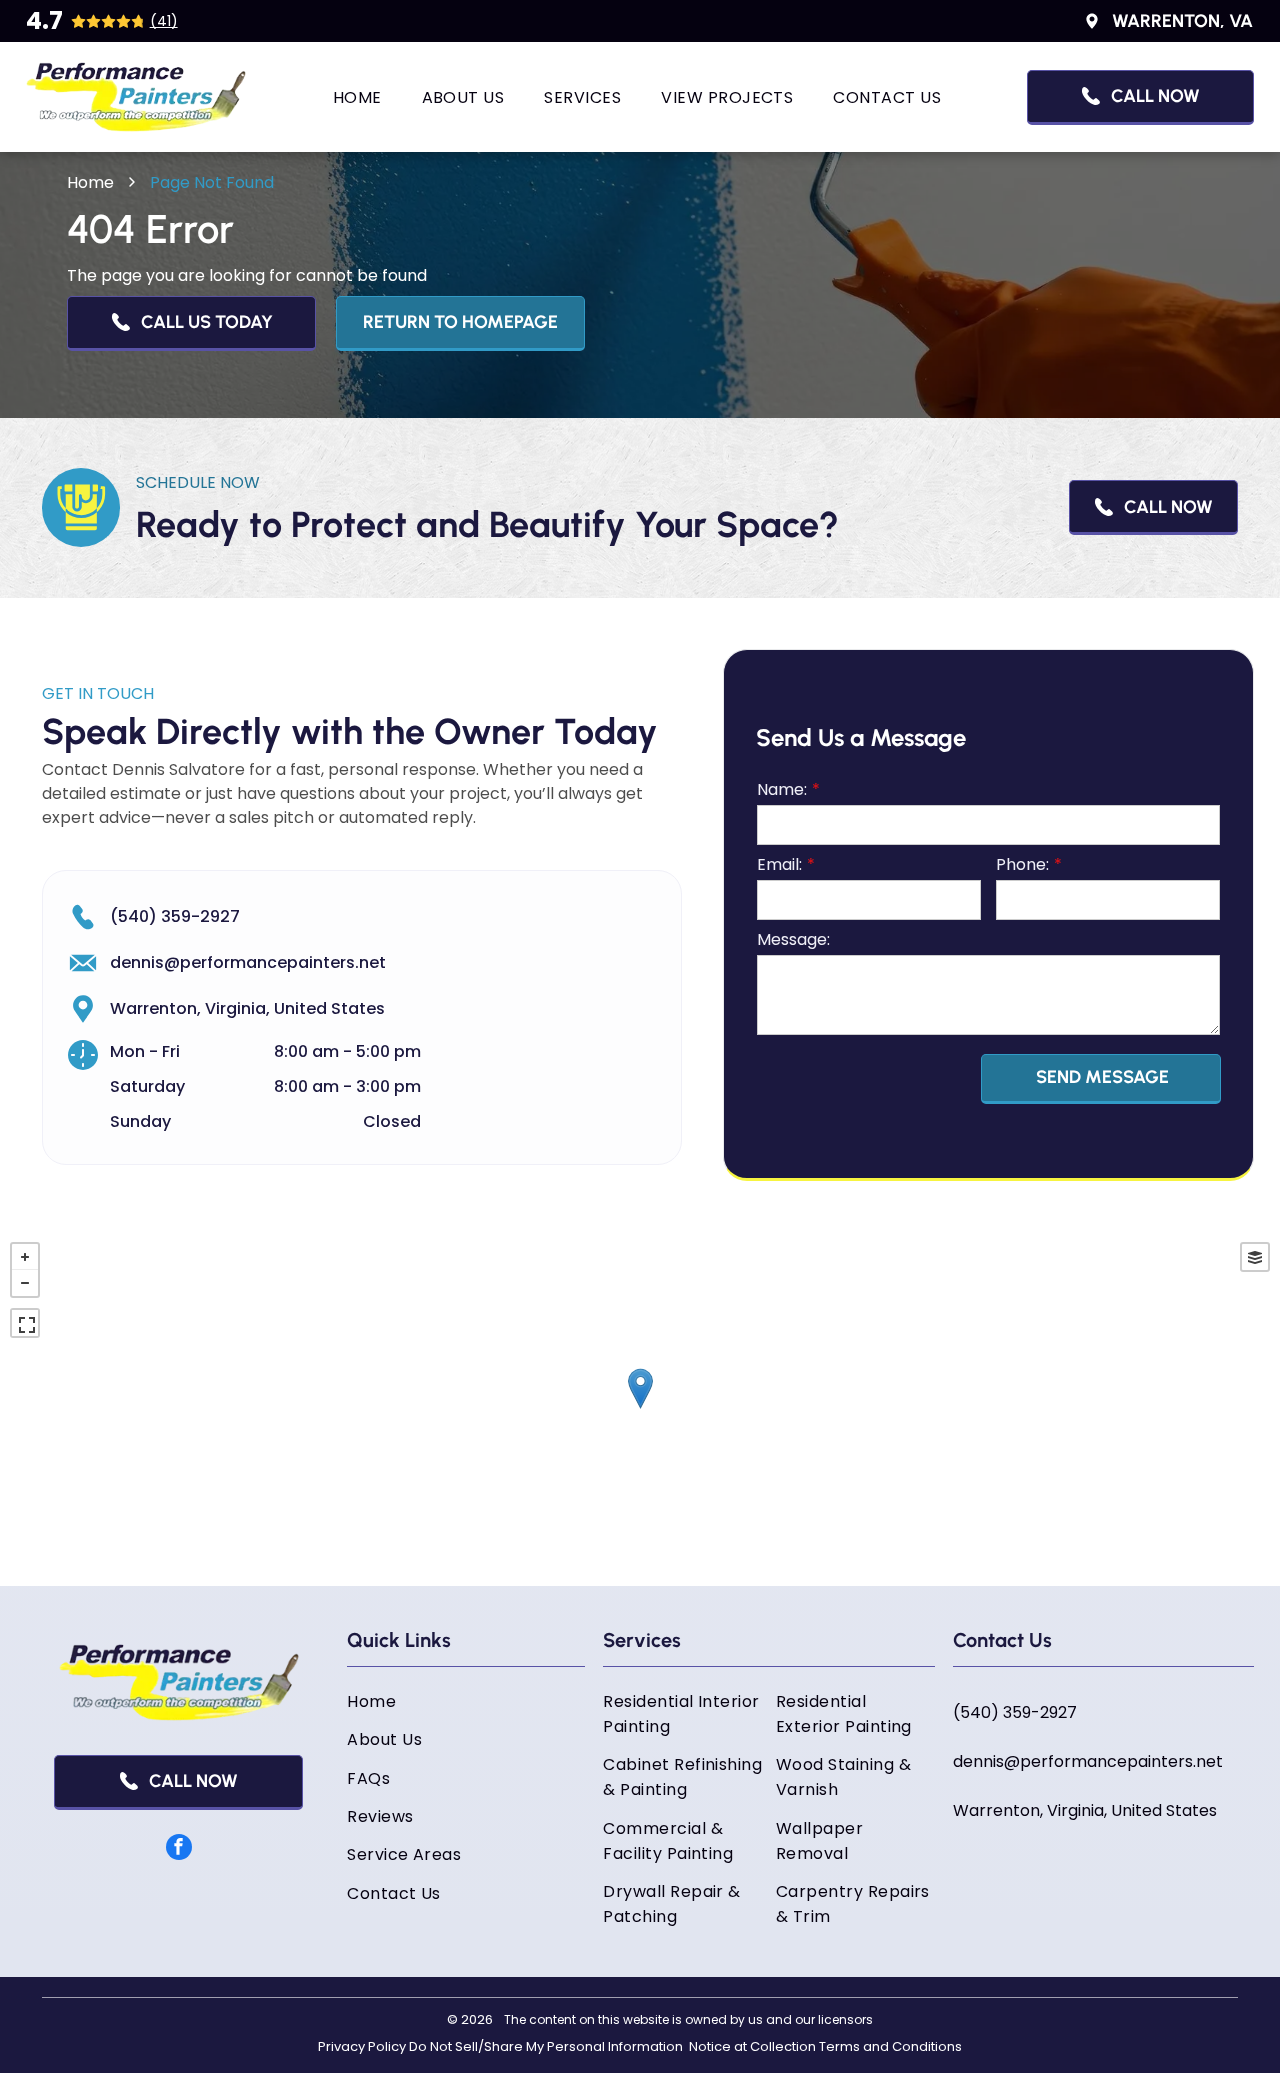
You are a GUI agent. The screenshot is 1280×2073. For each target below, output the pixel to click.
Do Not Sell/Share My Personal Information (546, 2046)
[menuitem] (357, 96)
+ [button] (25, 1257)
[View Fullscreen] (25, 1323)
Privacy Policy (362, 2046)
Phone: (1022, 864)
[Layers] (1255, 1257)
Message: (793, 939)
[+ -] (640, 1409)
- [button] (25, 1283)
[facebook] (179, 1849)
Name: (782, 789)
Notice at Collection (752, 2046)
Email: (779, 864)
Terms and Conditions (890, 2046)
